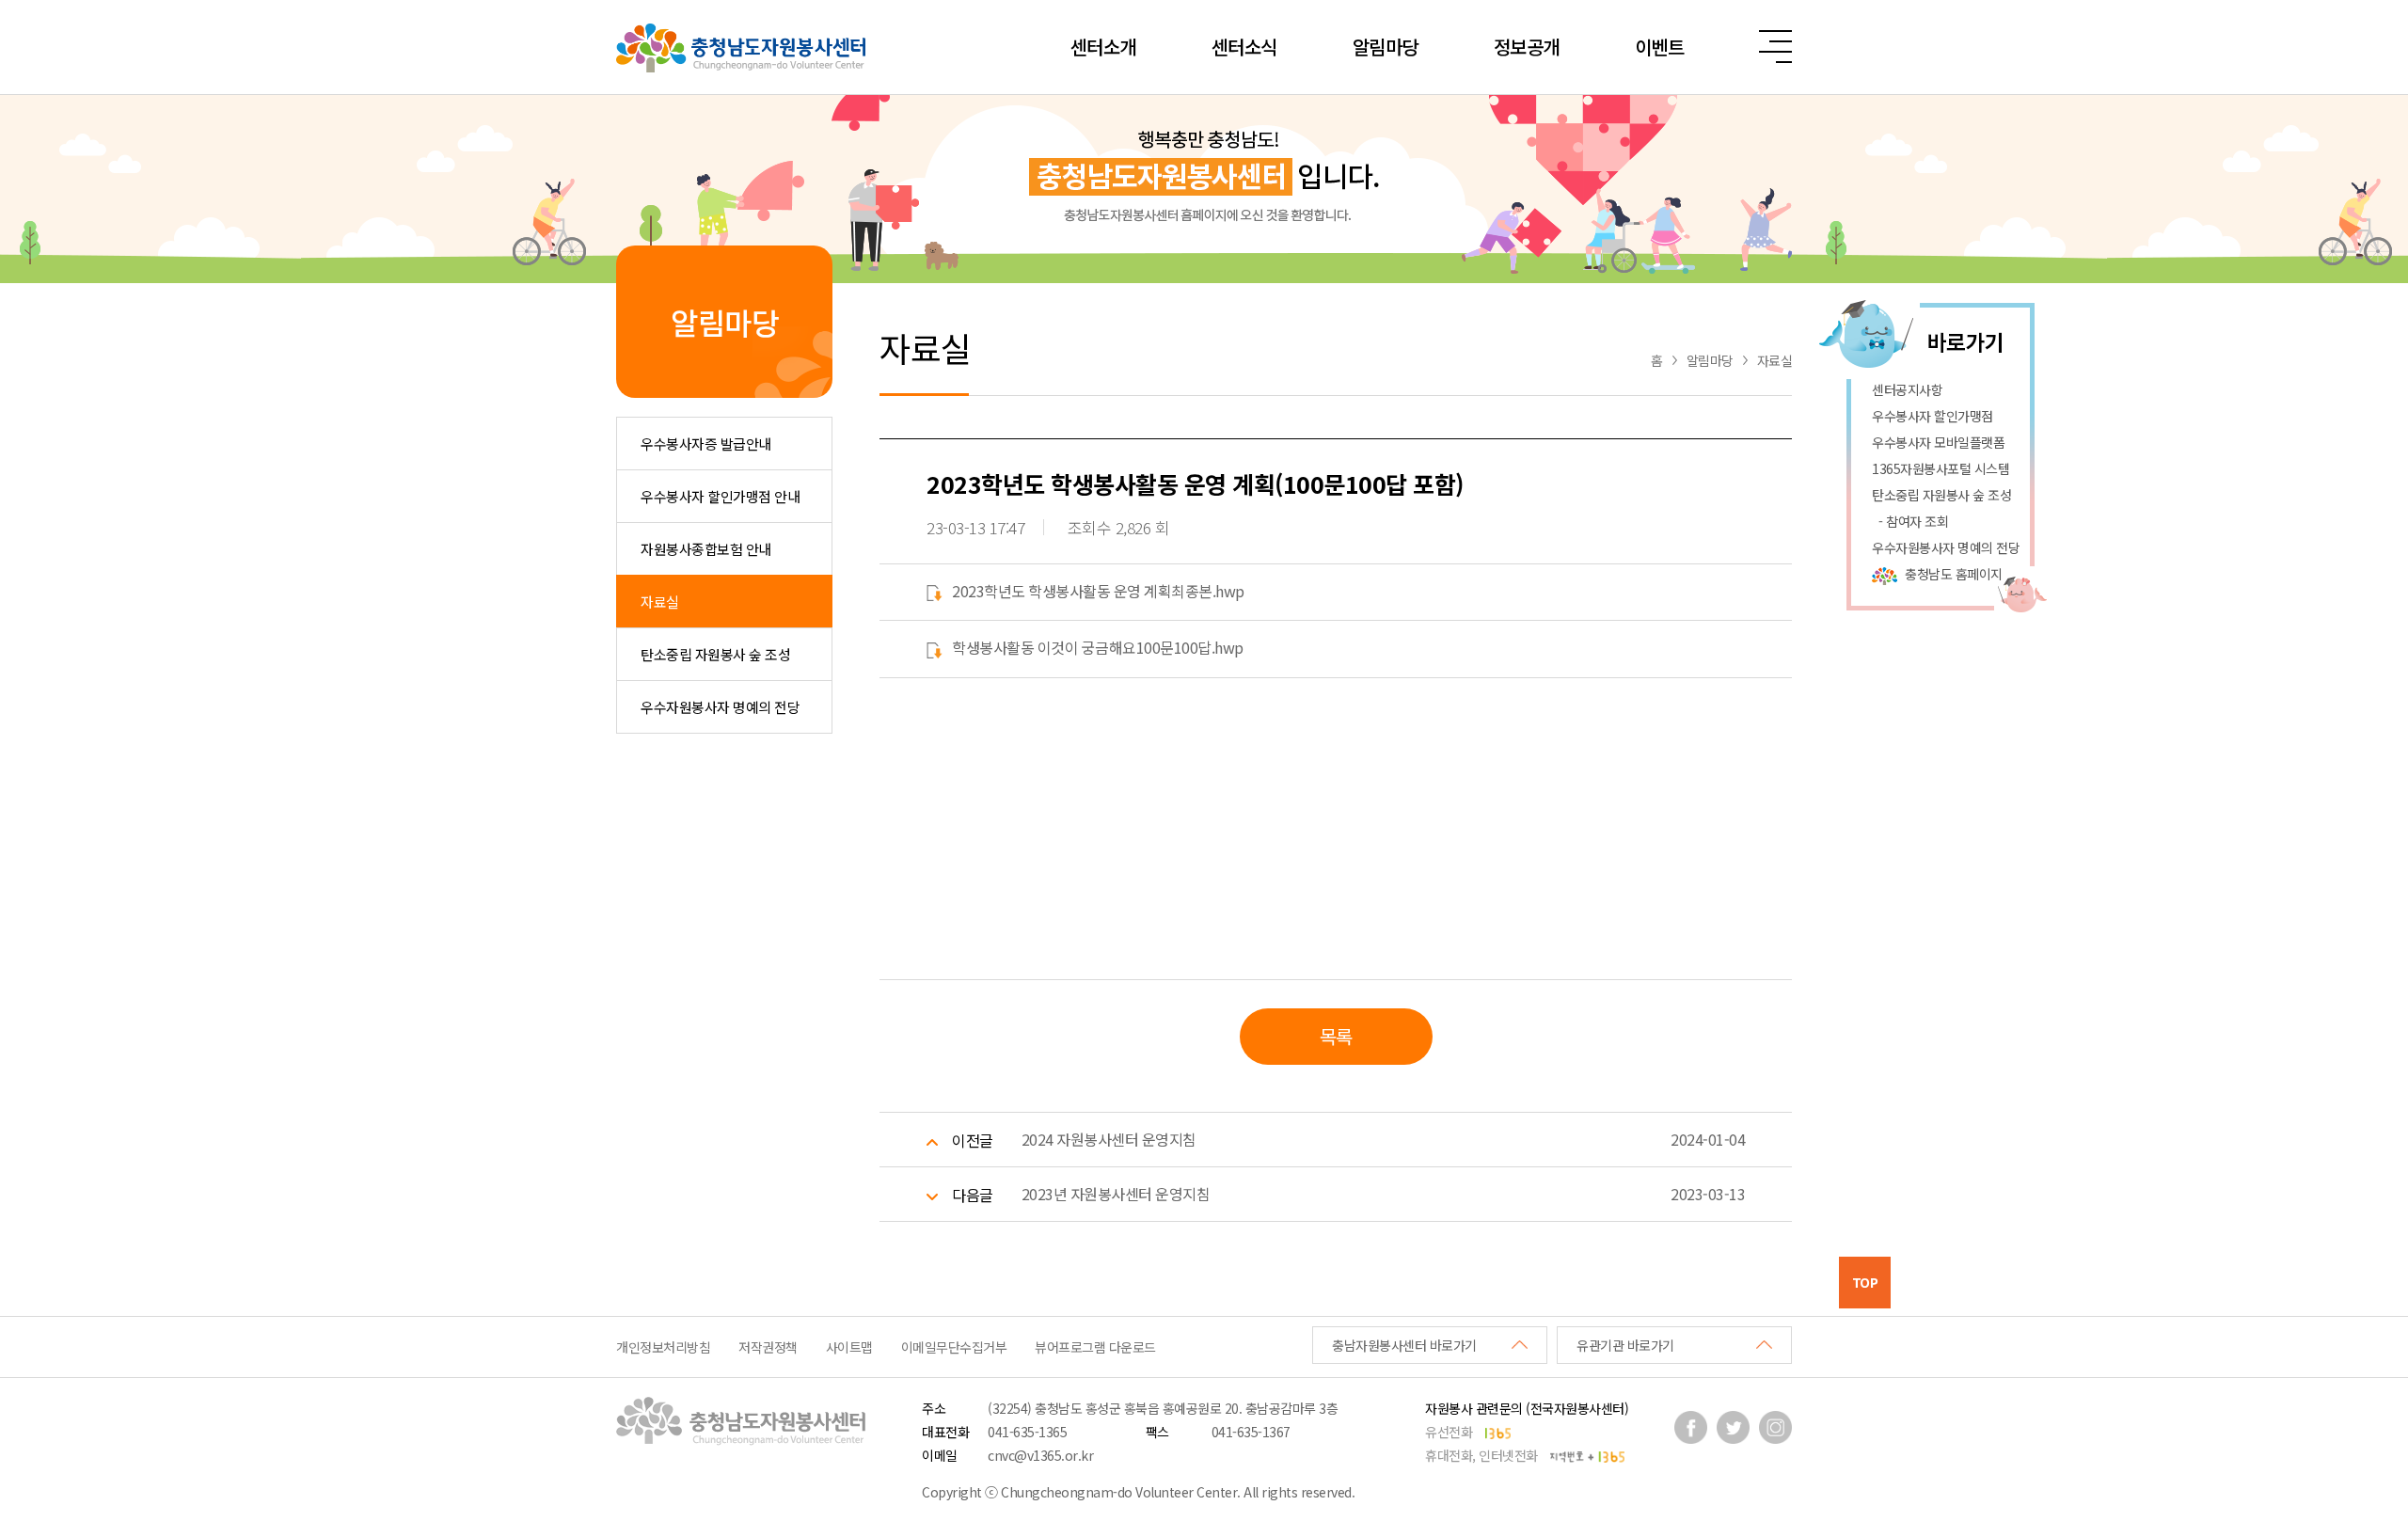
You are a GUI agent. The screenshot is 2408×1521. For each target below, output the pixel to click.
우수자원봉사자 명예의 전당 (720, 707)
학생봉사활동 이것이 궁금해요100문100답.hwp (1098, 647)
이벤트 (1660, 47)
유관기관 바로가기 (1625, 1345)
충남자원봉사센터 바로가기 (1404, 1345)
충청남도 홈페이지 (1954, 574)
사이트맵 (849, 1347)
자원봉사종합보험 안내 (706, 549)
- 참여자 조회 (1910, 521)
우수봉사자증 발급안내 (706, 444)
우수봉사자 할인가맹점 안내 (720, 496)
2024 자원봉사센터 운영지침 (1109, 1139)
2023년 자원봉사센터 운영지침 (1116, 1194)
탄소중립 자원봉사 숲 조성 (715, 654)
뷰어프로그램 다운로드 (1095, 1347)
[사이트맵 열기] (1775, 47)
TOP (1865, 1282)
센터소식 (1244, 47)
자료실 (660, 602)
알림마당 (1386, 47)
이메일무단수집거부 (954, 1347)
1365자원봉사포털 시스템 (1941, 468)
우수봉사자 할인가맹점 (1933, 416)
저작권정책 (768, 1347)
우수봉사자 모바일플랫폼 (1938, 442)
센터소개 (1103, 47)
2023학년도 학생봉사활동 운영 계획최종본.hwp (1098, 591)
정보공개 (1527, 47)
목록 (1336, 1036)
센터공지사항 (1907, 389)
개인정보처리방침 (663, 1347)
